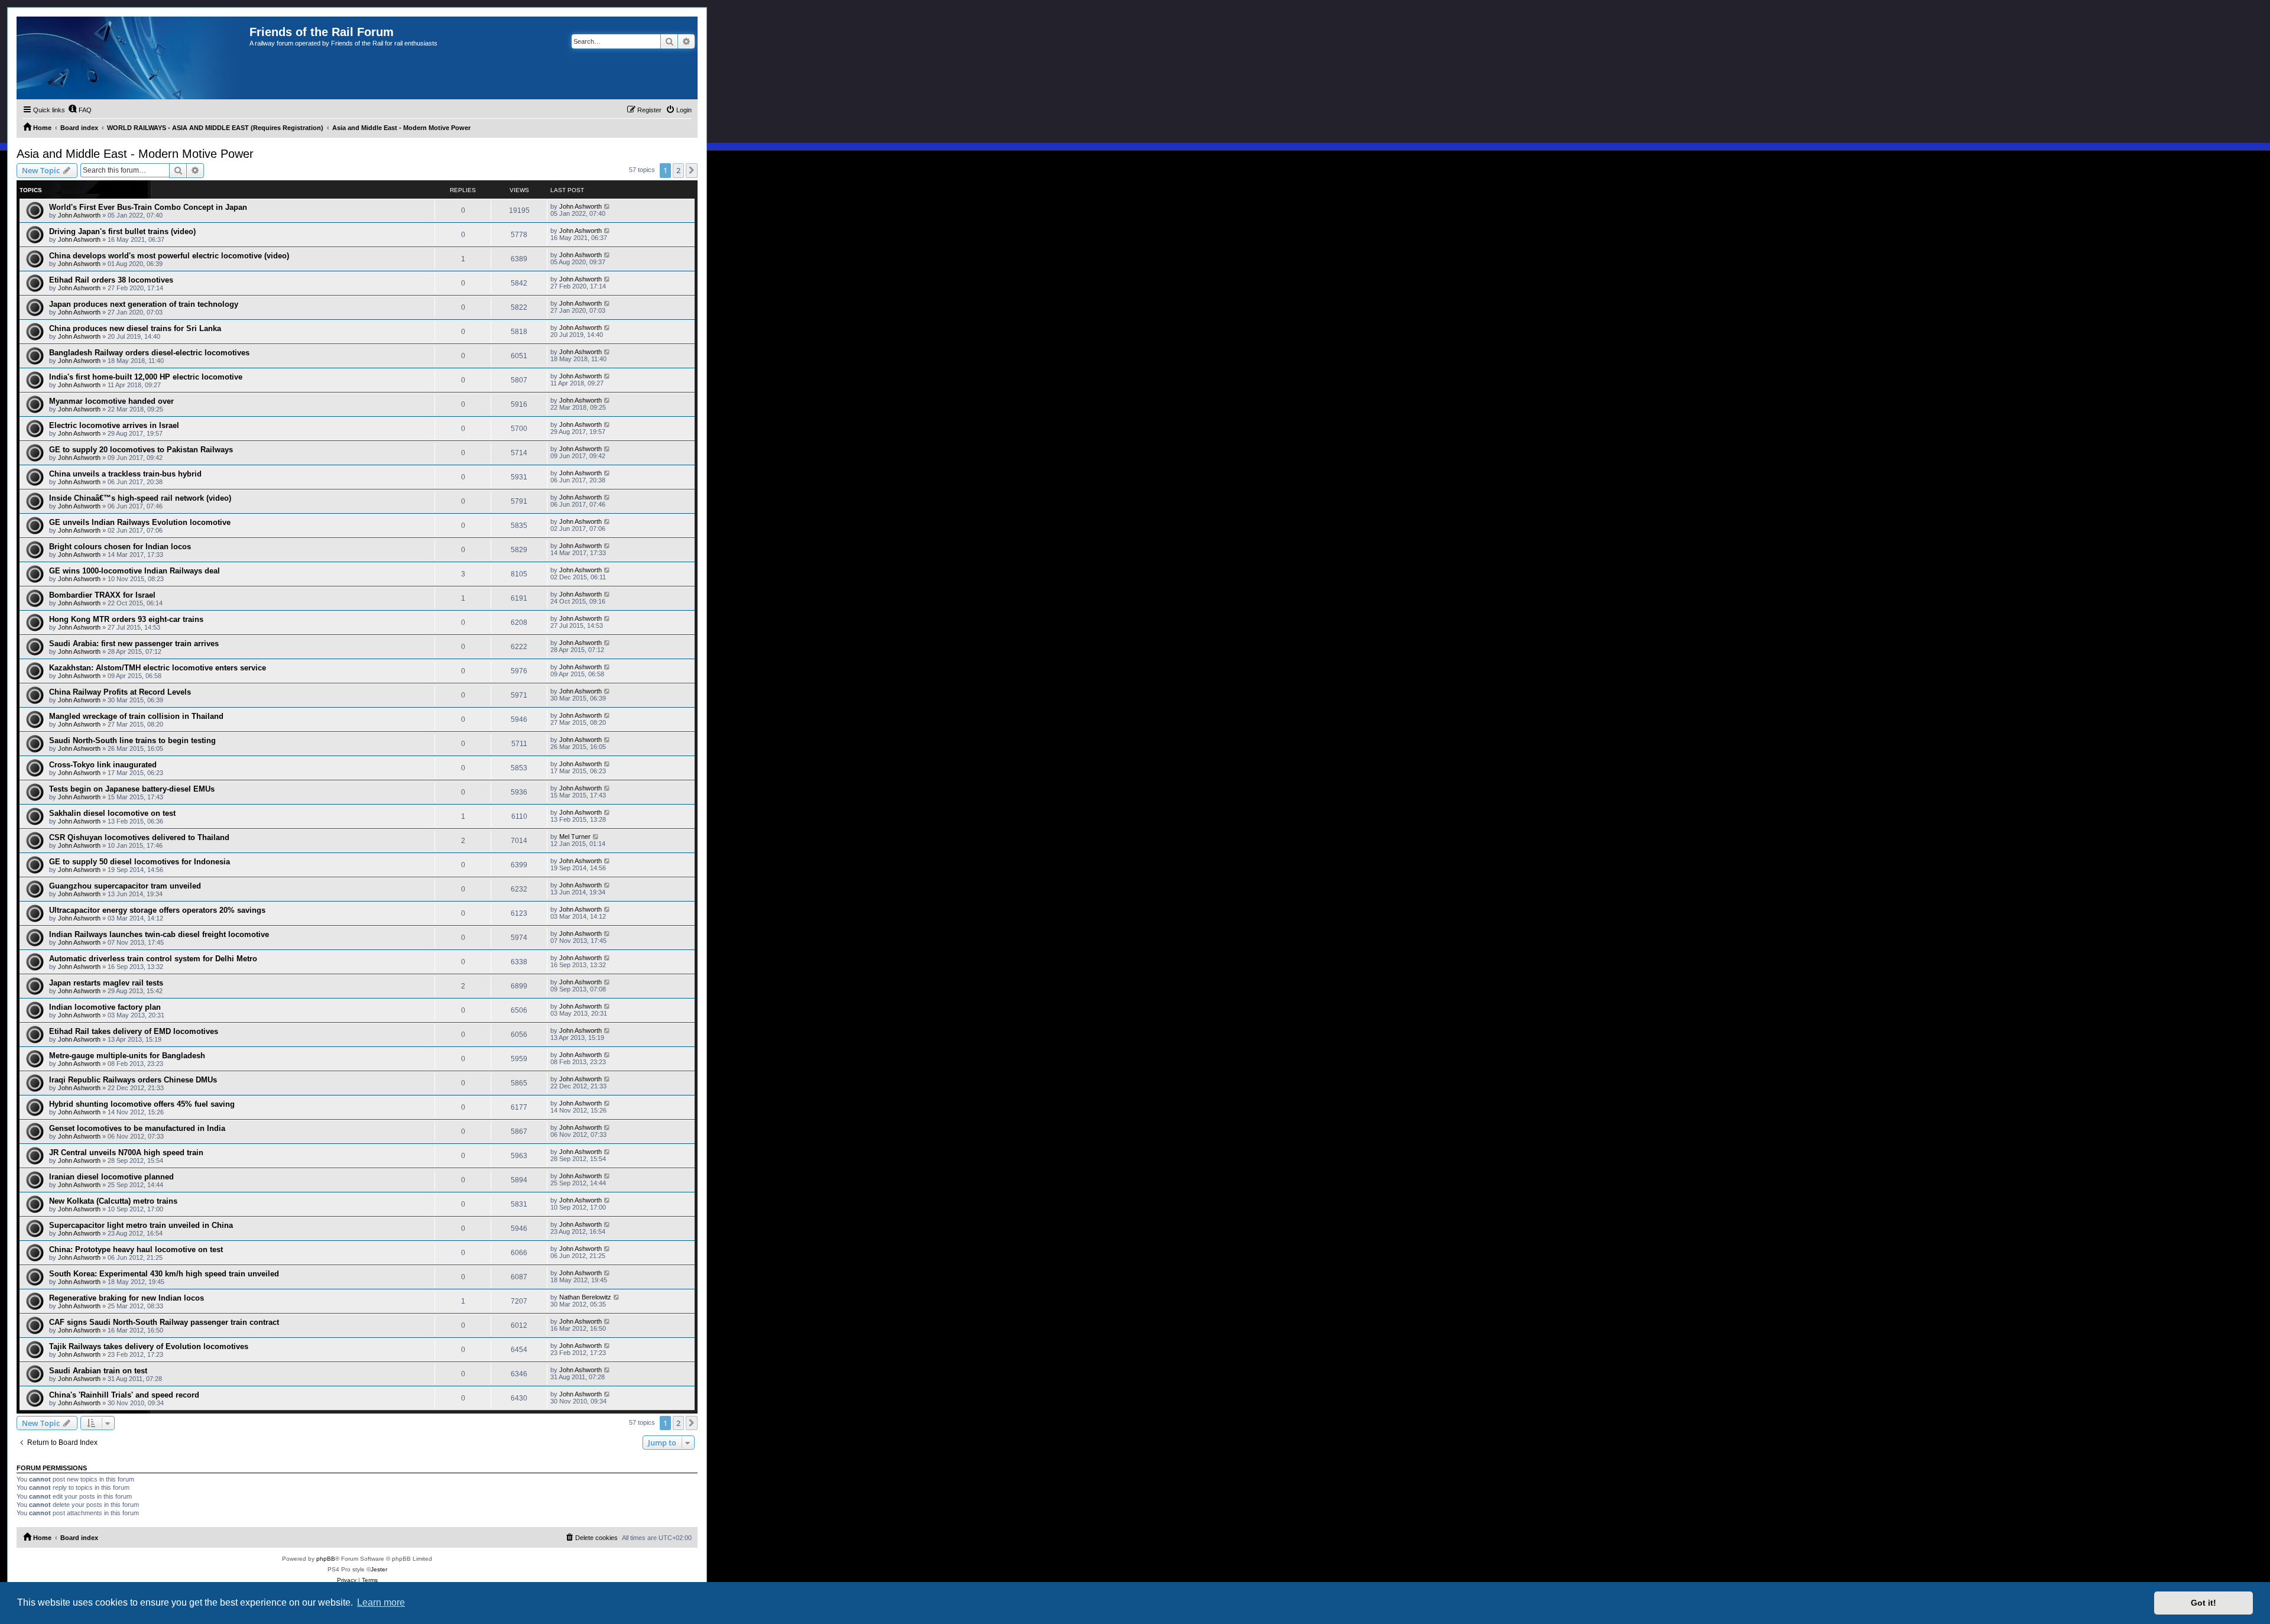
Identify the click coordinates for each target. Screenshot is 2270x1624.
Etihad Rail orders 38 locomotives (111, 280)
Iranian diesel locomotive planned (111, 1177)
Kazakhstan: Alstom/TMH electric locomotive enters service (158, 668)
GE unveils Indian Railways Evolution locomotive (140, 522)
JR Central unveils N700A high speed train (126, 1153)
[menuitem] (80, 110)
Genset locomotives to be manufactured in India (137, 1128)
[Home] (133, 58)
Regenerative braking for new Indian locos (127, 1298)
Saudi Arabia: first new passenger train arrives (134, 644)
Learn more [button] (381, 1602)
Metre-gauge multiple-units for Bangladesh (127, 1056)
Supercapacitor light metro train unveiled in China (141, 1225)
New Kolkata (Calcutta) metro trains (113, 1201)
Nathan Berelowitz (585, 1297)
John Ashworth (79, 215)
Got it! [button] (2203, 1603)
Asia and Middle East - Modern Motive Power (135, 154)
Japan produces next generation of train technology (144, 304)
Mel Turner (575, 837)
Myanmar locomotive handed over (111, 401)
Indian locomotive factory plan (105, 1007)
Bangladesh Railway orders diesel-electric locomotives (149, 353)
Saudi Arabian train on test (98, 1371)
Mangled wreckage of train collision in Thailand (136, 716)
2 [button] (678, 170)
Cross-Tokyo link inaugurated (103, 765)
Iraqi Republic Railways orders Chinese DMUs (133, 1080)
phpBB (326, 1559)
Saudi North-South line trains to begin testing (132, 740)
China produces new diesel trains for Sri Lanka (135, 328)
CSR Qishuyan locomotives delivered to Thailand (139, 837)
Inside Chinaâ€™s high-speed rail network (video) (140, 498)
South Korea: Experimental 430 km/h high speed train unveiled (164, 1274)
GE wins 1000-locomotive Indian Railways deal (134, 571)
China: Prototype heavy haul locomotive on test (136, 1249)
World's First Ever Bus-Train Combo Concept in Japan (148, 207)
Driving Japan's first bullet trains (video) (122, 231)
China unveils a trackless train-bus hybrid (125, 474)
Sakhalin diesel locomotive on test (112, 813)
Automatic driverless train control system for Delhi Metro (153, 959)
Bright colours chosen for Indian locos (120, 547)
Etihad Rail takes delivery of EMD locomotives (134, 1031)
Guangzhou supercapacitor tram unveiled (125, 886)
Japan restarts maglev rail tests (106, 983)
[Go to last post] (607, 206)
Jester (379, 1569)
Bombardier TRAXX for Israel (102, 595)
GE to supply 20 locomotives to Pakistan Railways (141, 450)
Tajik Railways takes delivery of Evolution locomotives (149, 1346)
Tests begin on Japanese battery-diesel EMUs (132, 789)
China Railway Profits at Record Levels (120, 692)
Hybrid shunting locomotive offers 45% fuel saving (142, 1104)
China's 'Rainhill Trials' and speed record (124, 1395)
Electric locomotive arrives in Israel (114, 425)
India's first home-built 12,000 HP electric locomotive (146, 377)
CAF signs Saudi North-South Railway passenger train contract (164, 1322)
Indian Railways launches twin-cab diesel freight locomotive (159, 934)
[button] (692, 170)
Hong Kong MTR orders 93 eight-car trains (126, 619)
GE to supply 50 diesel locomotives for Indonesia (140, 862)
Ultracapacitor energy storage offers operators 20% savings (157, 910)
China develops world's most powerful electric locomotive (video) (169, 256)
